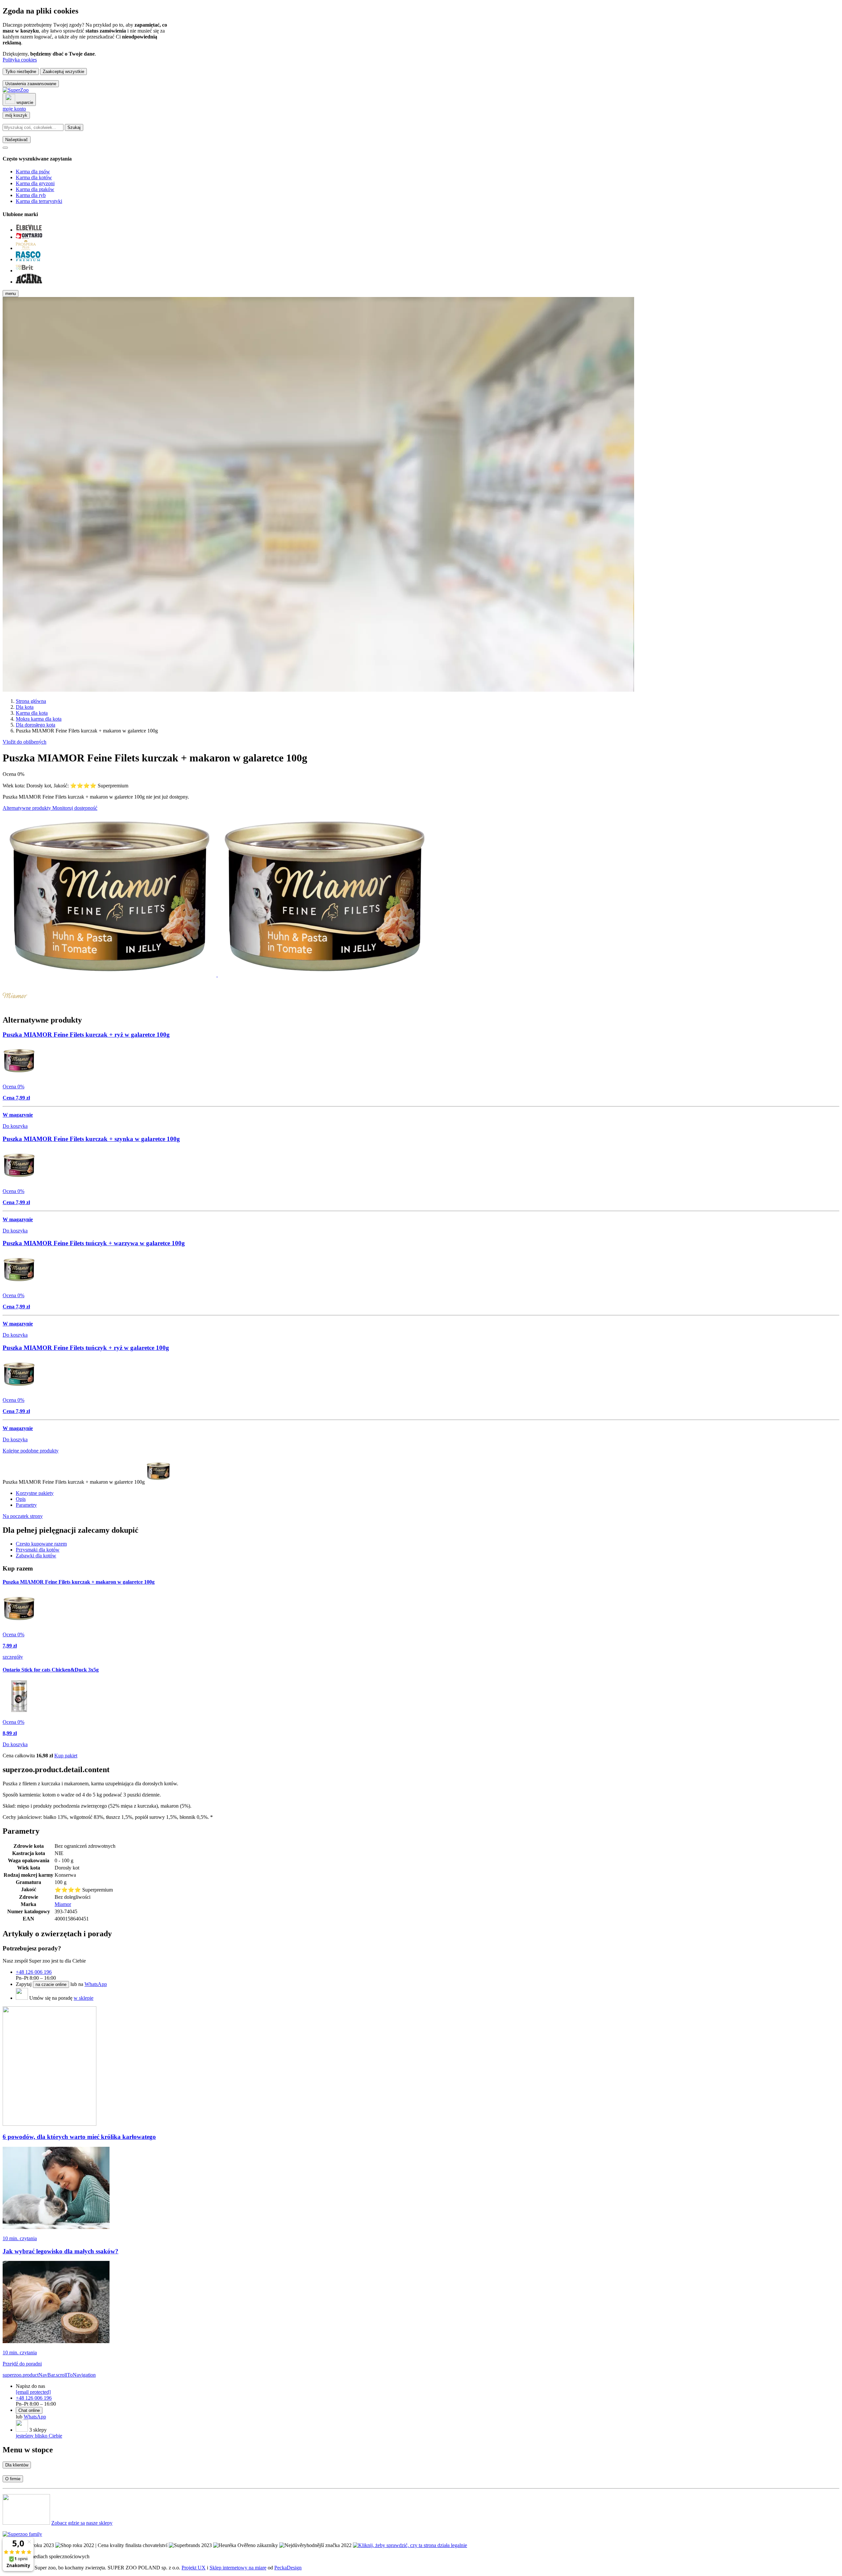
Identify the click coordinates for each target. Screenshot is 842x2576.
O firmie (13, 2479)
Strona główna (31, 701)
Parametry (26, 1505)
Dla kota (25, 707)
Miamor (63, 1904)
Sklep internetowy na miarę (238, 2568)
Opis (21, 1499)
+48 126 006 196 (34, 1972)
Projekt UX (194, 2568)
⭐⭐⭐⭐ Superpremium (99, 786)
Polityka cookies (20, 60)
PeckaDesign (288, 2568)
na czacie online (51, 1984)
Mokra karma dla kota (39, 719)
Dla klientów (17, 2465)
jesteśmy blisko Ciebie (39, 2436)
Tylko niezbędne (21, 72)
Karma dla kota (32, 713)
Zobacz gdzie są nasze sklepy (82, 2523)
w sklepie (84, 1998)
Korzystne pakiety (35, 1493)
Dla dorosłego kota (36, 725)
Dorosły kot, (40, 786)
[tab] (41, 1544)
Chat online (29, 2410)
